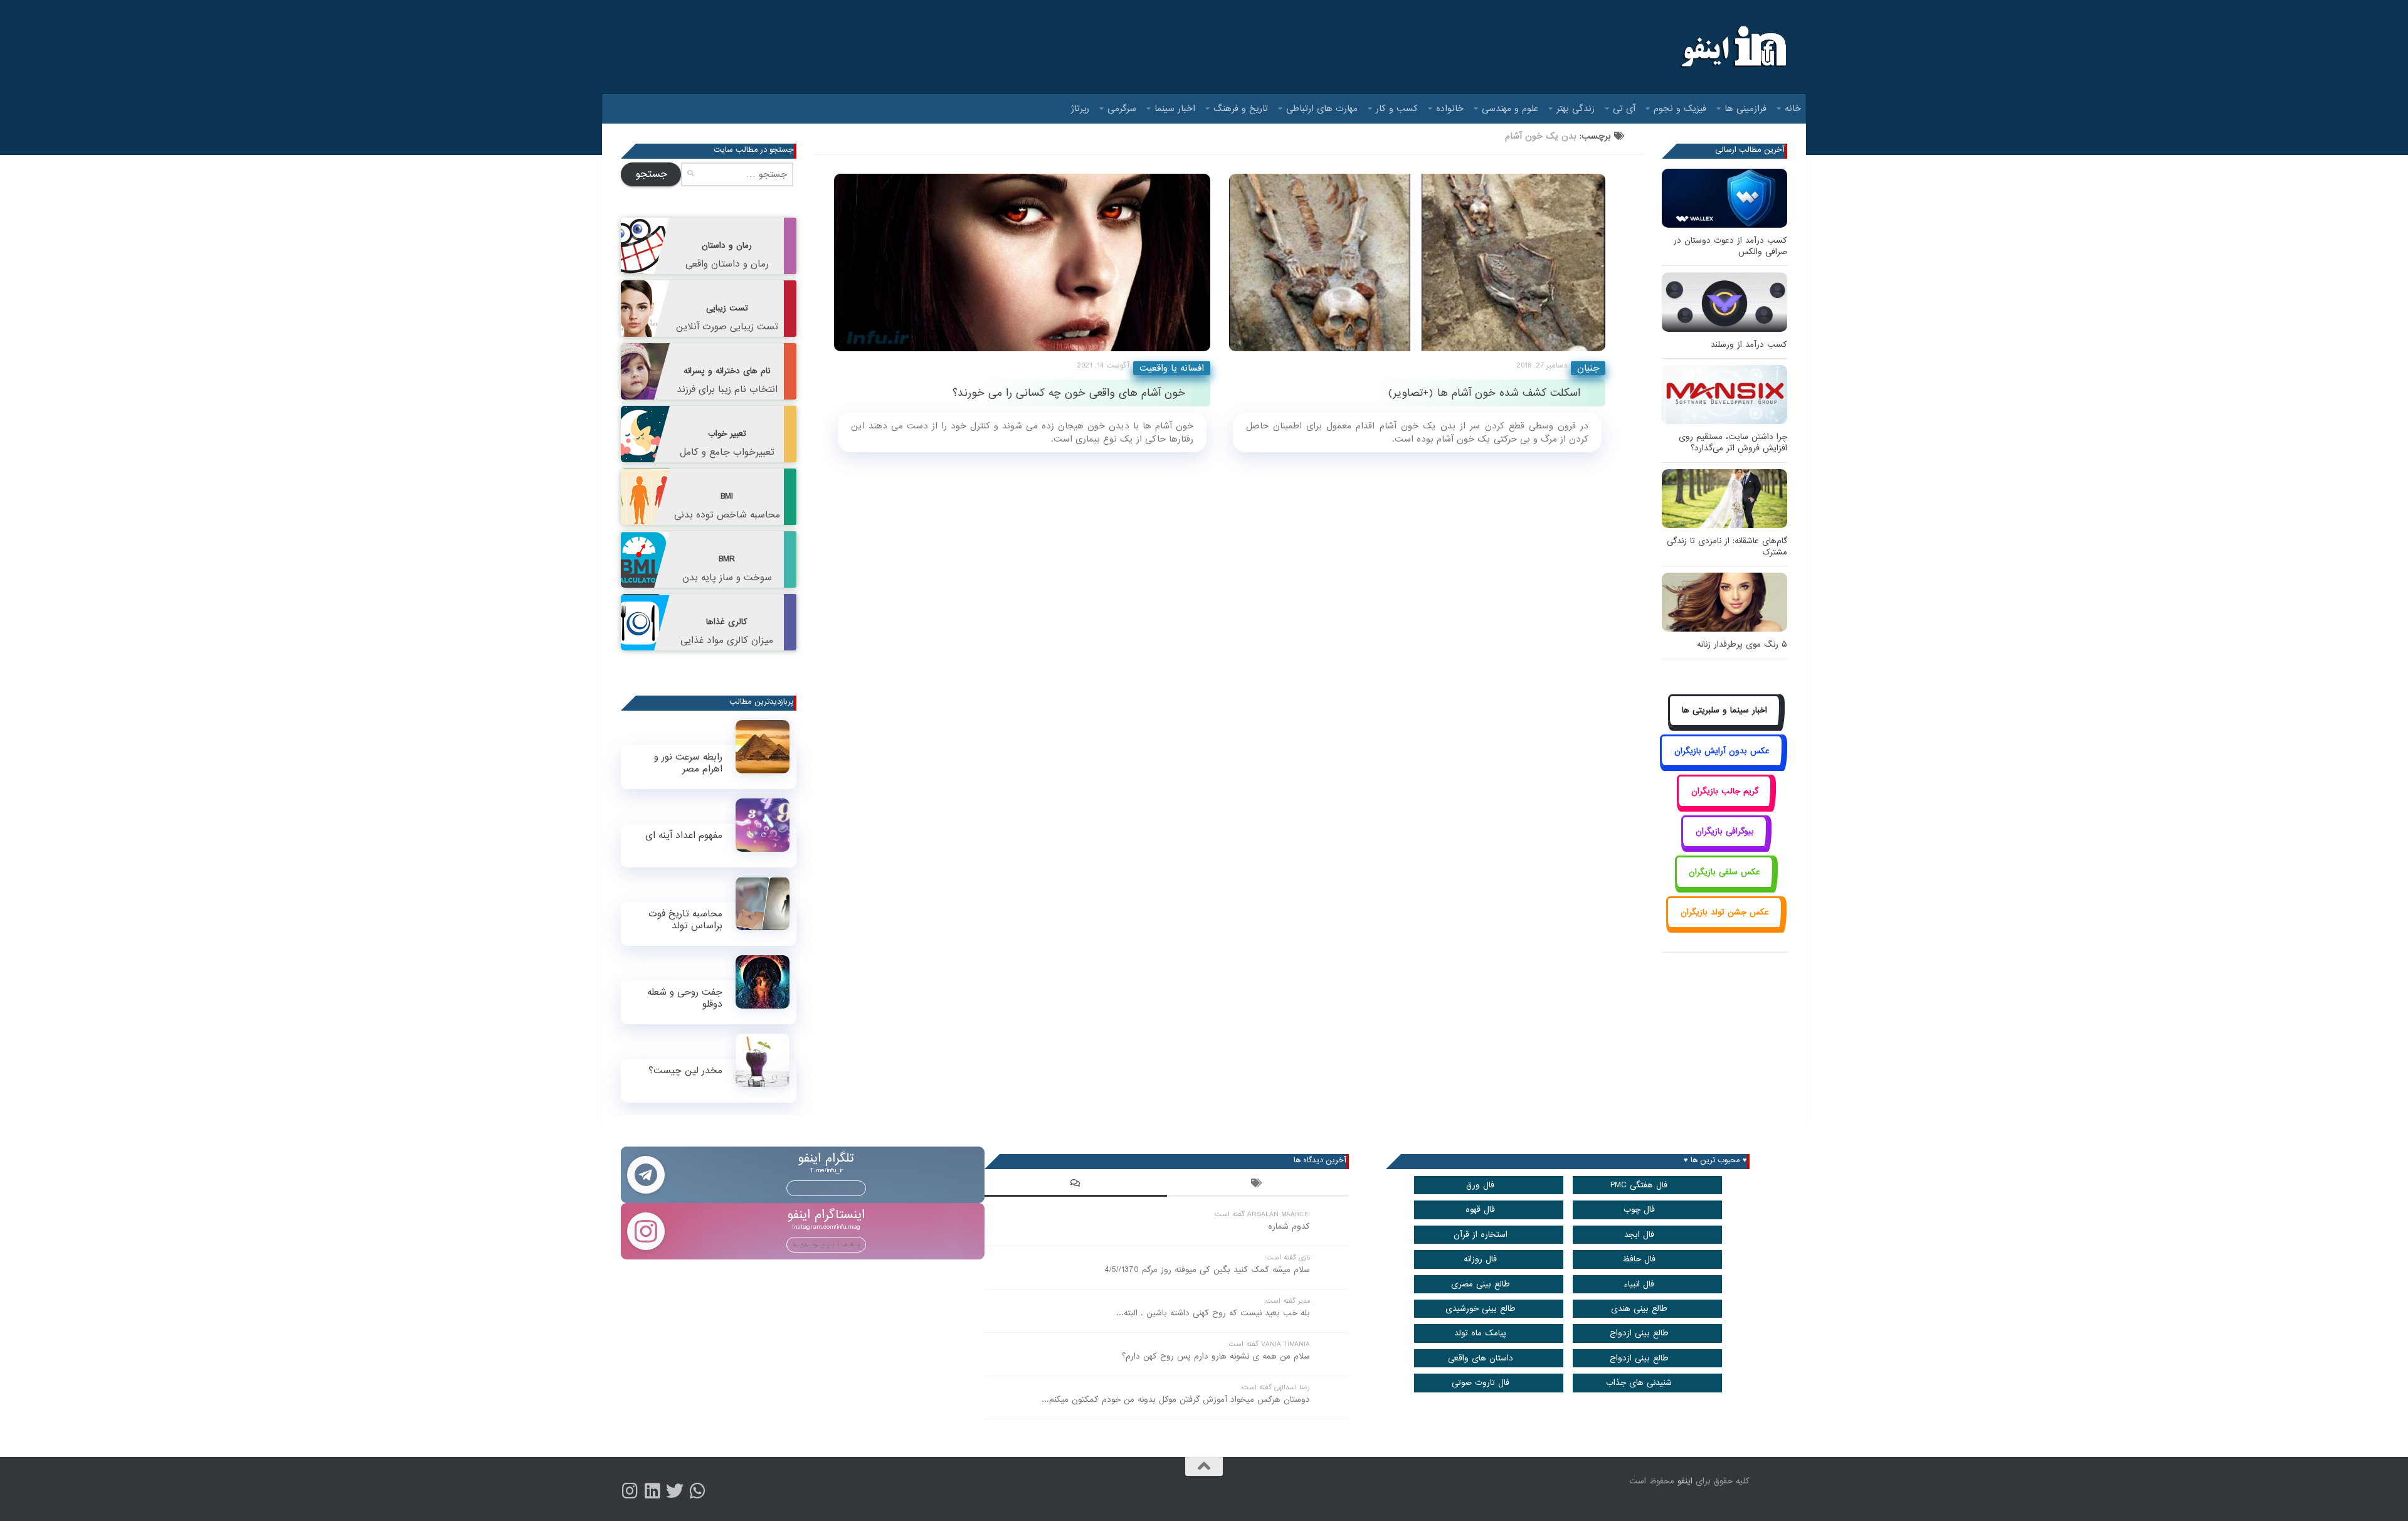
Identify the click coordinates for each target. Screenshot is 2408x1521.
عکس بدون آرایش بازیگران (1722, 751)
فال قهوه (1480, 1210)
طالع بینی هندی (1639, 1309)
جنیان (1588, 368)
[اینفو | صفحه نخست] (1732, 47)
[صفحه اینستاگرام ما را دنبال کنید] (630, 1491)
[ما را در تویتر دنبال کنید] (675, 1491)
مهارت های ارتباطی (1322, 109)
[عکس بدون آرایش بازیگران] (1722, 765)
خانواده (1450, 109)
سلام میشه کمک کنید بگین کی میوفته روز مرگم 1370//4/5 (1207, 1270)
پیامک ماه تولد (1480, 1333)
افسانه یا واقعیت (1172, 368)
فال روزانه (1480, 1259)
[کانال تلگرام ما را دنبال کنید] (697, 1491)
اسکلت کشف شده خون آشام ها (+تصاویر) (1484, 393)
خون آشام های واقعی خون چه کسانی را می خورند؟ (1069, 393)
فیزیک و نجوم (1680, 109)
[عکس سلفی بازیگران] (1725, 886)
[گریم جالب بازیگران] (1724, 805)
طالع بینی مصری (1481, 1284)
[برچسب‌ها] (1258, 1185)
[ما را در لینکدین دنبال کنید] (652, 1491)
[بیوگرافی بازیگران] (1724, 846)
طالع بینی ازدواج (1639, 1333)
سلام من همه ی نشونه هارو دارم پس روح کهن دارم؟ (1216, 1356)
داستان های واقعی (1481, 1358)
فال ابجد (1639, 1235)
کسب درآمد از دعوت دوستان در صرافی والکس (1730, 246)
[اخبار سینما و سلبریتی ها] (1725, 725)
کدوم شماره (1289, 1227)
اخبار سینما (1175, 109)
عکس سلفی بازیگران (1724, 872)
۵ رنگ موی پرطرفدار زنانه (1742, 644)
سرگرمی (1122, 109)
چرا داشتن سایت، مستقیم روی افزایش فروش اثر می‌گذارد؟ (1733, 443)
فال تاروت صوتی (1481, 1383)
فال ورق (1480, 1185)
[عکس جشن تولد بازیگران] (1724, 927)
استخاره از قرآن (1481, 1235)
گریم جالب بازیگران (1725, 791)
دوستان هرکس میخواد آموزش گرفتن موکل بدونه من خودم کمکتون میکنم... (1176, 1400)
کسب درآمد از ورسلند (1749, 345)
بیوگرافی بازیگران (1725, 831)
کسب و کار (1397, 109)
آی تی (1624, 109)
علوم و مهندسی (1510, 109)
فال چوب (1639, 1210)
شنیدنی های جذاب (1639, 1383)
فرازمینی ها (1745, 109)
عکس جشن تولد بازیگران (1725, 912)
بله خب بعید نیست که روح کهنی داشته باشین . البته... (1213, 1313)
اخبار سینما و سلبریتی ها (1724, 710)
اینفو (1685, 1481)
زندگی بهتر (1576, 109)
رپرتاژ (1080, 109)
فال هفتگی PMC (1639, 1185)
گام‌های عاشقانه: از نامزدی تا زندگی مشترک (1727, 547)
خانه (1793, 109)
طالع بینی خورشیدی (1481, 1309)
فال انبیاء (1639, 1284)
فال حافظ (1639, 1259)
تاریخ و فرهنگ (1241, 109)
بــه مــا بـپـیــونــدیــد (826, 1188)
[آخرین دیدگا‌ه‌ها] (1075, 1185)
